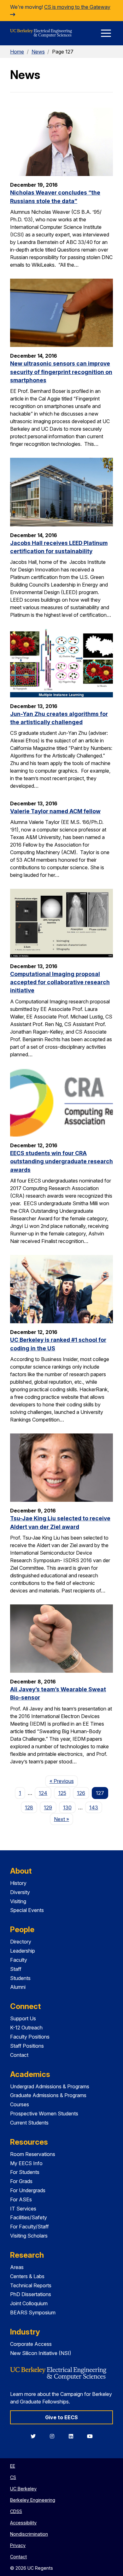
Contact (19, 2055)
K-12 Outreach (26, 2028)
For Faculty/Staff (29, 2227)
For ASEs (21, 2199)
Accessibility (23, 2523)
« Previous (64, 1781)
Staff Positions (27, 2046)
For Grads (21, 2181)
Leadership (23, 1951)
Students (20, 1978)
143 (94, 1807)
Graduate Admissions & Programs (48, 2095)
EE (13, 2466)
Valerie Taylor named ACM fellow (55, 811)
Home (17, 52)
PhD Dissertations (31, 2294)
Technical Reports (31, 2285)
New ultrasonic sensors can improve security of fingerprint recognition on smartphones (61, 372)
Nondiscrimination (29, 2534)
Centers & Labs (27, 2276)
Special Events (27, 1910)
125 (62, 1793)
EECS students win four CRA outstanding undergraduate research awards (61, 1161)
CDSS (16, 2511)
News (38, 52)
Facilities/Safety (29, 2217)
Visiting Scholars (29, 2236)
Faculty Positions (30, 2037)
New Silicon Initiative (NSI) (41, 2353)
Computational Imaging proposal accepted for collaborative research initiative (60, 982)
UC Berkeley (23, 2489)
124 (43, 1793)
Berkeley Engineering (33, 2500)
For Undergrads (28, 2190)
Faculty (19, 1960)
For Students (25, 2172)
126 (81, 1793)
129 (48, 1807)
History (18, 1883)
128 (29, 1807)
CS (13, 2477)
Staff (16, 1969)
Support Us (23, 2018)
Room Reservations (33, 2154)
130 (67, 1807)
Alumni (18, 1987)
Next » (64, 1819)
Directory (21, 1942)
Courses (20, 2104)
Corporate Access (31, 2344)
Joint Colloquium (29, 2303)
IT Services (23, 2209)
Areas (17, 2267)
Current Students (29, 2123)
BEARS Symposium (33, 2312)
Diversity (20, 1892)
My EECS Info (26, 2163)
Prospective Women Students (44, 2114)
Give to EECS (61, 2417)
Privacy (18, 2545)
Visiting (18, 1901)
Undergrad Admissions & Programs (50, 2086)
